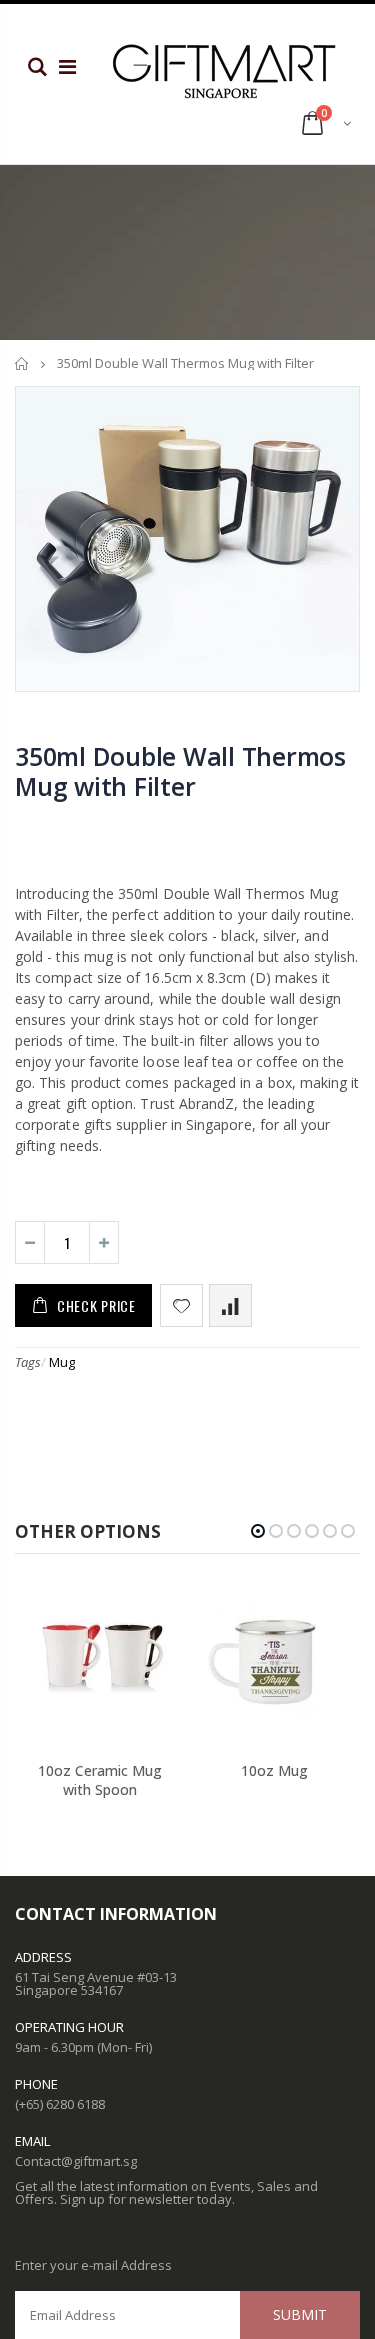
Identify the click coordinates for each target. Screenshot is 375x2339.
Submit (300, 2314)
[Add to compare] (230, 1305)
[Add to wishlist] (181, 1305)
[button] (258, 1531)
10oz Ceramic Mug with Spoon (100, 1780)
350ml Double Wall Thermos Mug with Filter (180, 771)
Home (22, 363)
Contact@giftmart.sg (76, 2161)
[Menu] (67, 66)
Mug (62, 1362)
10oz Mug (274, 1770)
